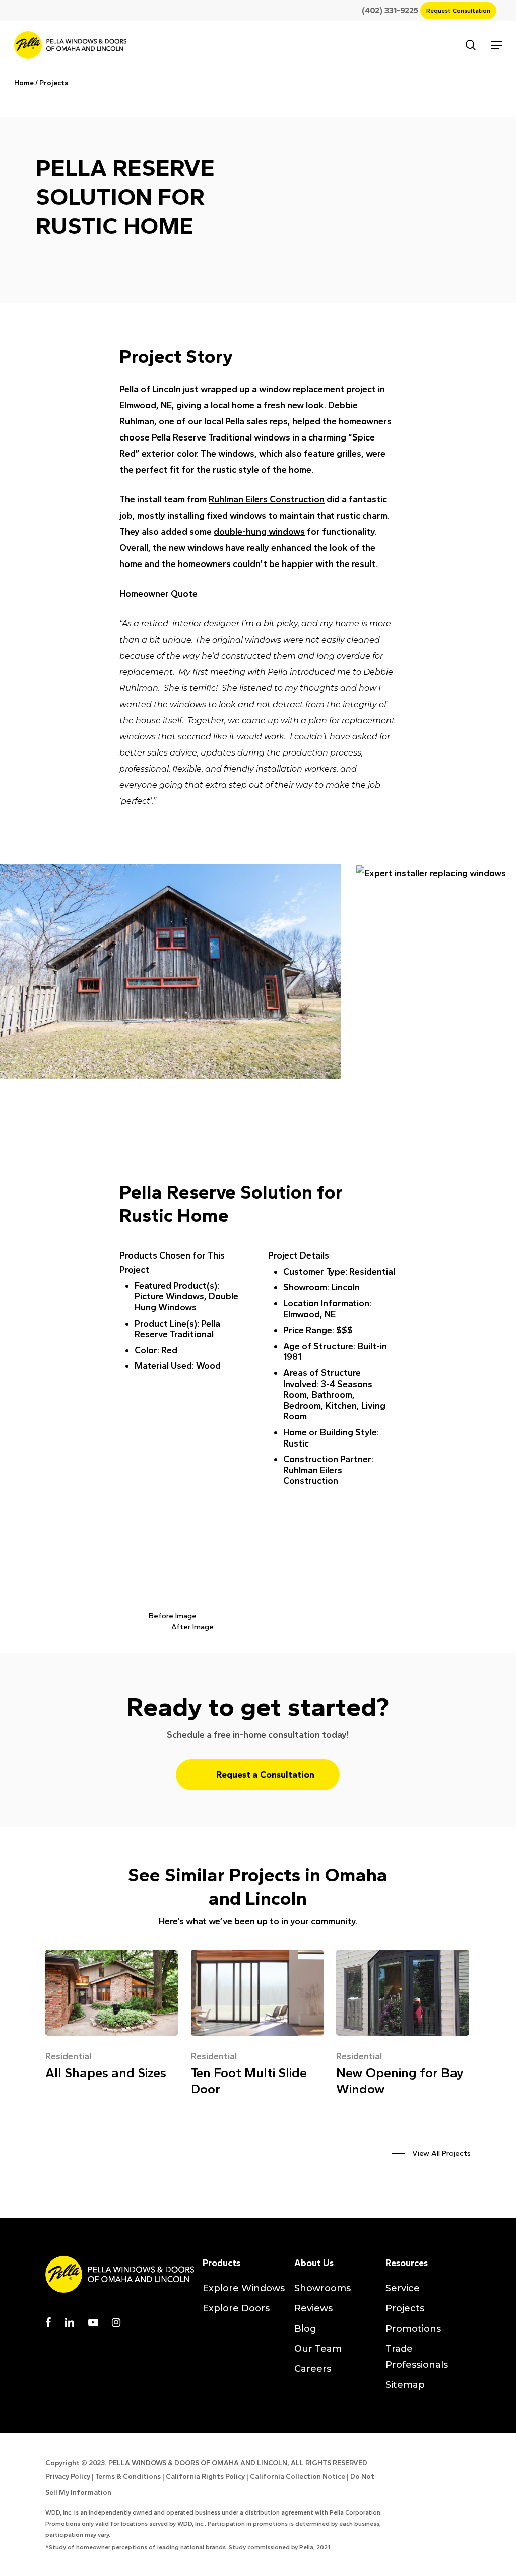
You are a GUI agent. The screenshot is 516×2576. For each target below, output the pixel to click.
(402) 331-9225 (394, 10)
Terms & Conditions (128, 2476)
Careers (313, 2369)
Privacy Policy (68, 2476)
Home (24, 83)
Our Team (318, 2349)
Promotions (413, 2329)
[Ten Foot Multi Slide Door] (257, 2026)
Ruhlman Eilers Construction (267, 499)
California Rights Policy (205, 2476)
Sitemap (405, 2385)
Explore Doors (236, 2308)
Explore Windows (244, 2288)
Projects (54, 83)
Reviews (313, 2308)
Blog (305, 2329)
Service (403, 2288)
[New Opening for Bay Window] (402, 2026)
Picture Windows (169, 1296)
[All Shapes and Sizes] (112, 2018)
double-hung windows (259, 532)
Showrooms (322, 2288)
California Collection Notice (298, 2476)
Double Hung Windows (186, 1302)
